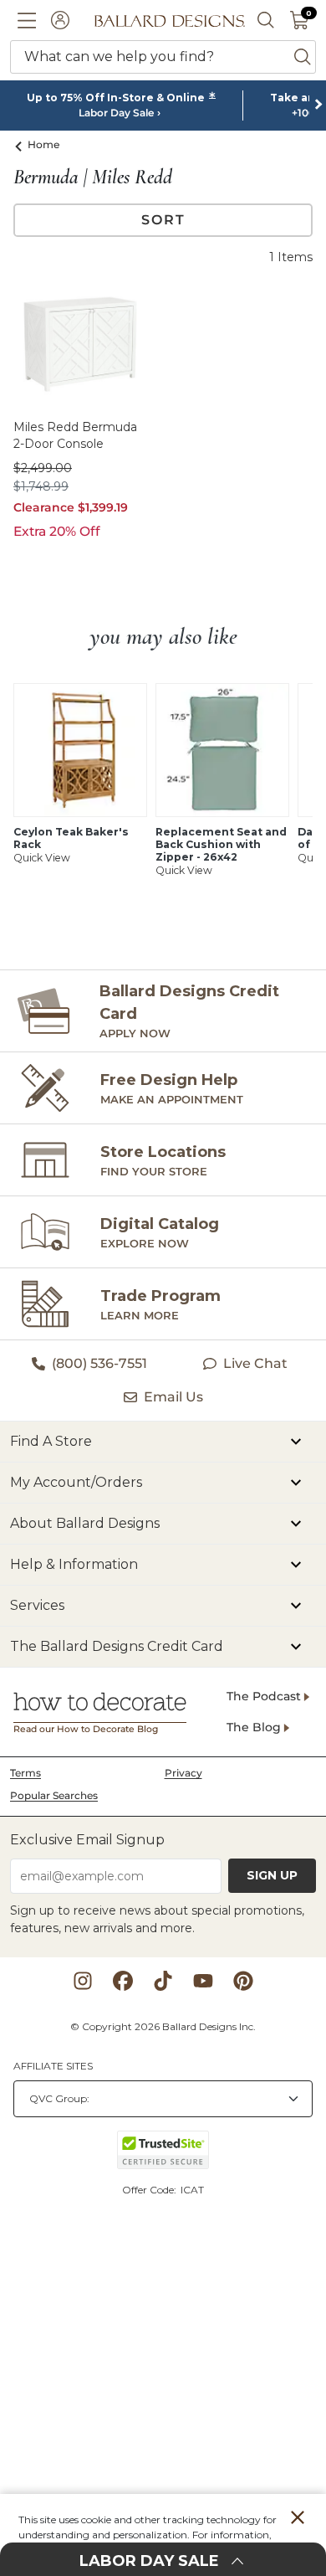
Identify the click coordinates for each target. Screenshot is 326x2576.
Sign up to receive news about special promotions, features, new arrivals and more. (157, 1919)
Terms (25, 1773)
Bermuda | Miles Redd (93, 177)
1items (291, 257)
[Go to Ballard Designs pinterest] (243, 1981)
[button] (27, 20)
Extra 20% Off (57, 531)
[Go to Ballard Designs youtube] (203, 1981)
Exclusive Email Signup (87, 1840)
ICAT (192, 2190)
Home (44, 144)
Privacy (183, 1773)
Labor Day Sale (116, 113)
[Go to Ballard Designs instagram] (83, 1981)
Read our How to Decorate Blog (86, 1729)
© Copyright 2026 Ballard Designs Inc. (163, 2026)
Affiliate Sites (53, 2066)
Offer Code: (150, 2190)
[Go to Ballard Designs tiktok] (163, 1981)
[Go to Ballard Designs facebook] (123, 1981)
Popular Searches (54, 1795)
